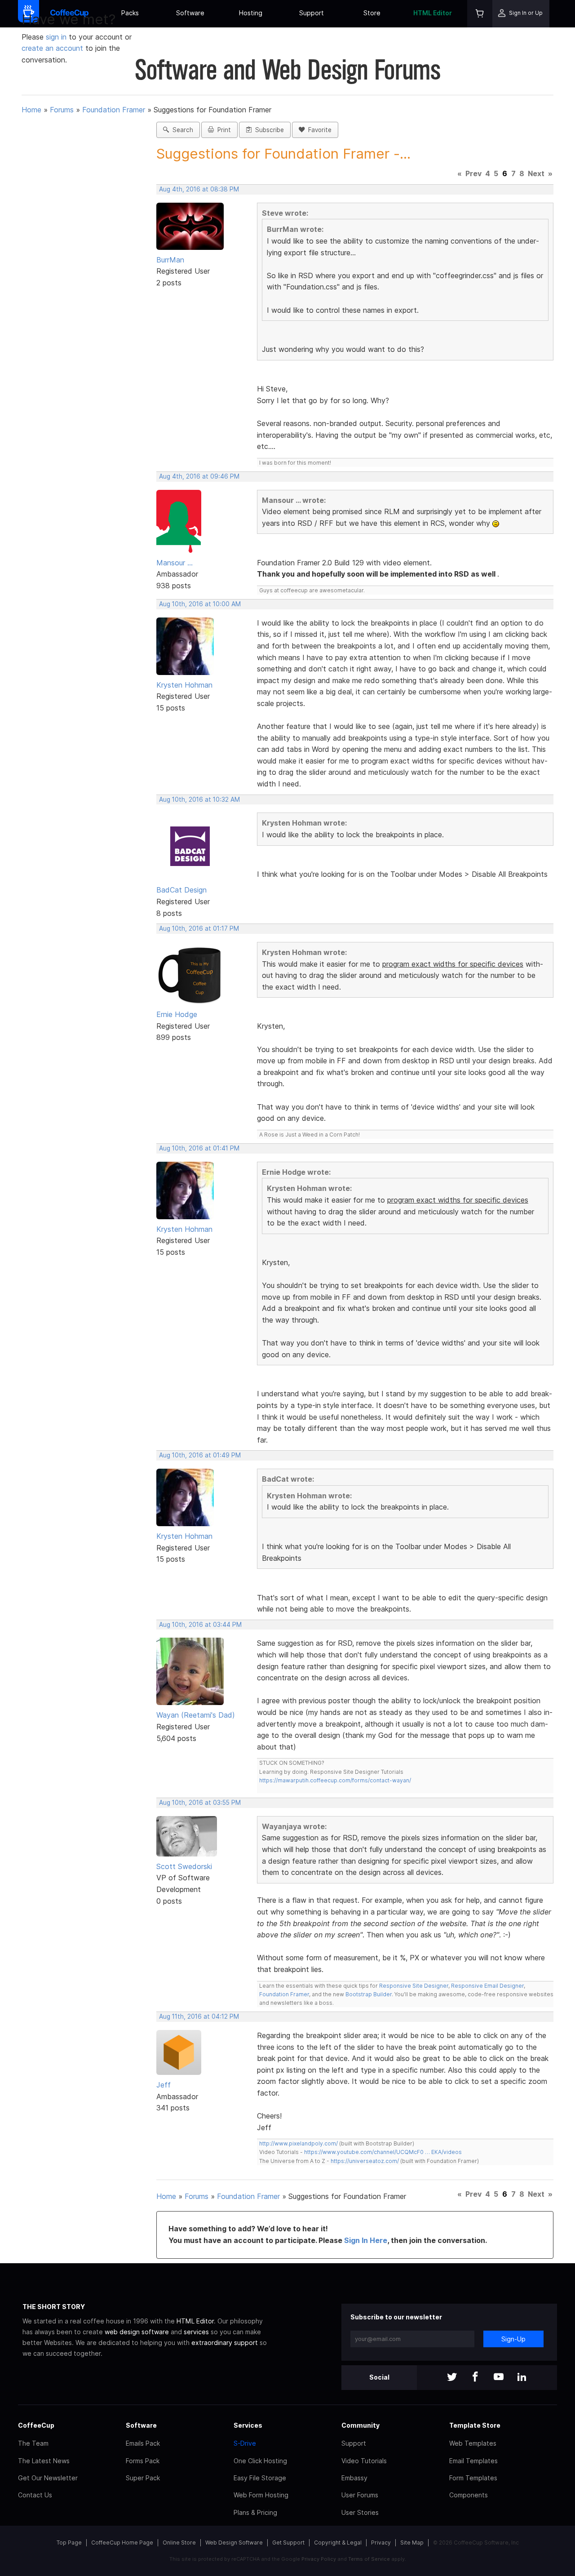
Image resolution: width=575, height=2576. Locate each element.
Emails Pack (143, 2443)
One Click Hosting (260, 2461)
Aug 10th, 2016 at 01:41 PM (199, 1148)
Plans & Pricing (255, 2512)
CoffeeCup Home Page (122, 2543)
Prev (473, 173)
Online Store (179, 2543)
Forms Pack (143, 2461)
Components (469, 2495)
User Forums (360, 2495)
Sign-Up (513, 2339)
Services (248, 2425)
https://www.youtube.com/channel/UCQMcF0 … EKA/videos (383, 2152)
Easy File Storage (260, 2478)
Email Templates (473, 2461)
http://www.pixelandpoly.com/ (299, 2143)
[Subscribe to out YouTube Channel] (499, 2378)
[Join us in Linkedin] (522, 2378)
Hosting (251, 13)
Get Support (288, 2543)
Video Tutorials (364, 2461)
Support (312, 13)
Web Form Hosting (261, 2495)
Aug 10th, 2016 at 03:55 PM (200, 1803)
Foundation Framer (114, 110)
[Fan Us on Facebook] (475, 2378)
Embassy (354, 2478)
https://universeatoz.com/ (365, 2161)
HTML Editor (433, 13)
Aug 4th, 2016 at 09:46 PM (199, 476)
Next (536, 173)
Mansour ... (175, 563)
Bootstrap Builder (369, 1994)
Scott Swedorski (184, 1866)
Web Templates (473, 2443)
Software (190, 13)
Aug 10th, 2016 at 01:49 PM (200, 1455)
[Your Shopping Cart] (480, 14)
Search (181, 130)
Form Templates (473, 2478)
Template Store (475, 2425)
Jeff (164, 2085)
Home (31, 110)
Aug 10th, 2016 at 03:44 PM (200, 1625)
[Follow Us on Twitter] (452, 2378)
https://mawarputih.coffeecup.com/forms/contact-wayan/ (335, 1780)
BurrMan (170, 260)
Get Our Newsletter (48, 2478)
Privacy (381, 2543)
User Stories (360, 2512)
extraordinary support (225, 2343)
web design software (137, 2332)
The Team (33, 2443)
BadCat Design (181, 890)
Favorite (318, 130)
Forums (62, 110)
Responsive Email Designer (487, 1986)
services (196, 2332)
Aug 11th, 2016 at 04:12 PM (199, 2016)
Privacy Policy (319, 2559)
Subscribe (268, 130)
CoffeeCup (36, 2425)
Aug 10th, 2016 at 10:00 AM (200, 604)
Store (372, 13)
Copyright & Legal (338, 2543)
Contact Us (35, 2495)
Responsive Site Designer (414, 1986)
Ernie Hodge (177, 1014)
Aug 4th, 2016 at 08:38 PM (199, 189)
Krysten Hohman (184, 685)
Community (360, 2425)
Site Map (412, 2543)
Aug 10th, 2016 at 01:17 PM (199, 928)
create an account (52, 48)
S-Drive (245, 2443)
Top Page (69, 2543)
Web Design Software (234, 2543)
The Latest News (44, 2461)
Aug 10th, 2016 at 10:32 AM (199, 799)
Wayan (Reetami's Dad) (196, 1715)
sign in (57, 37)
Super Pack (143, 2478)
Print (222, 130)
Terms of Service (369, 2559)
